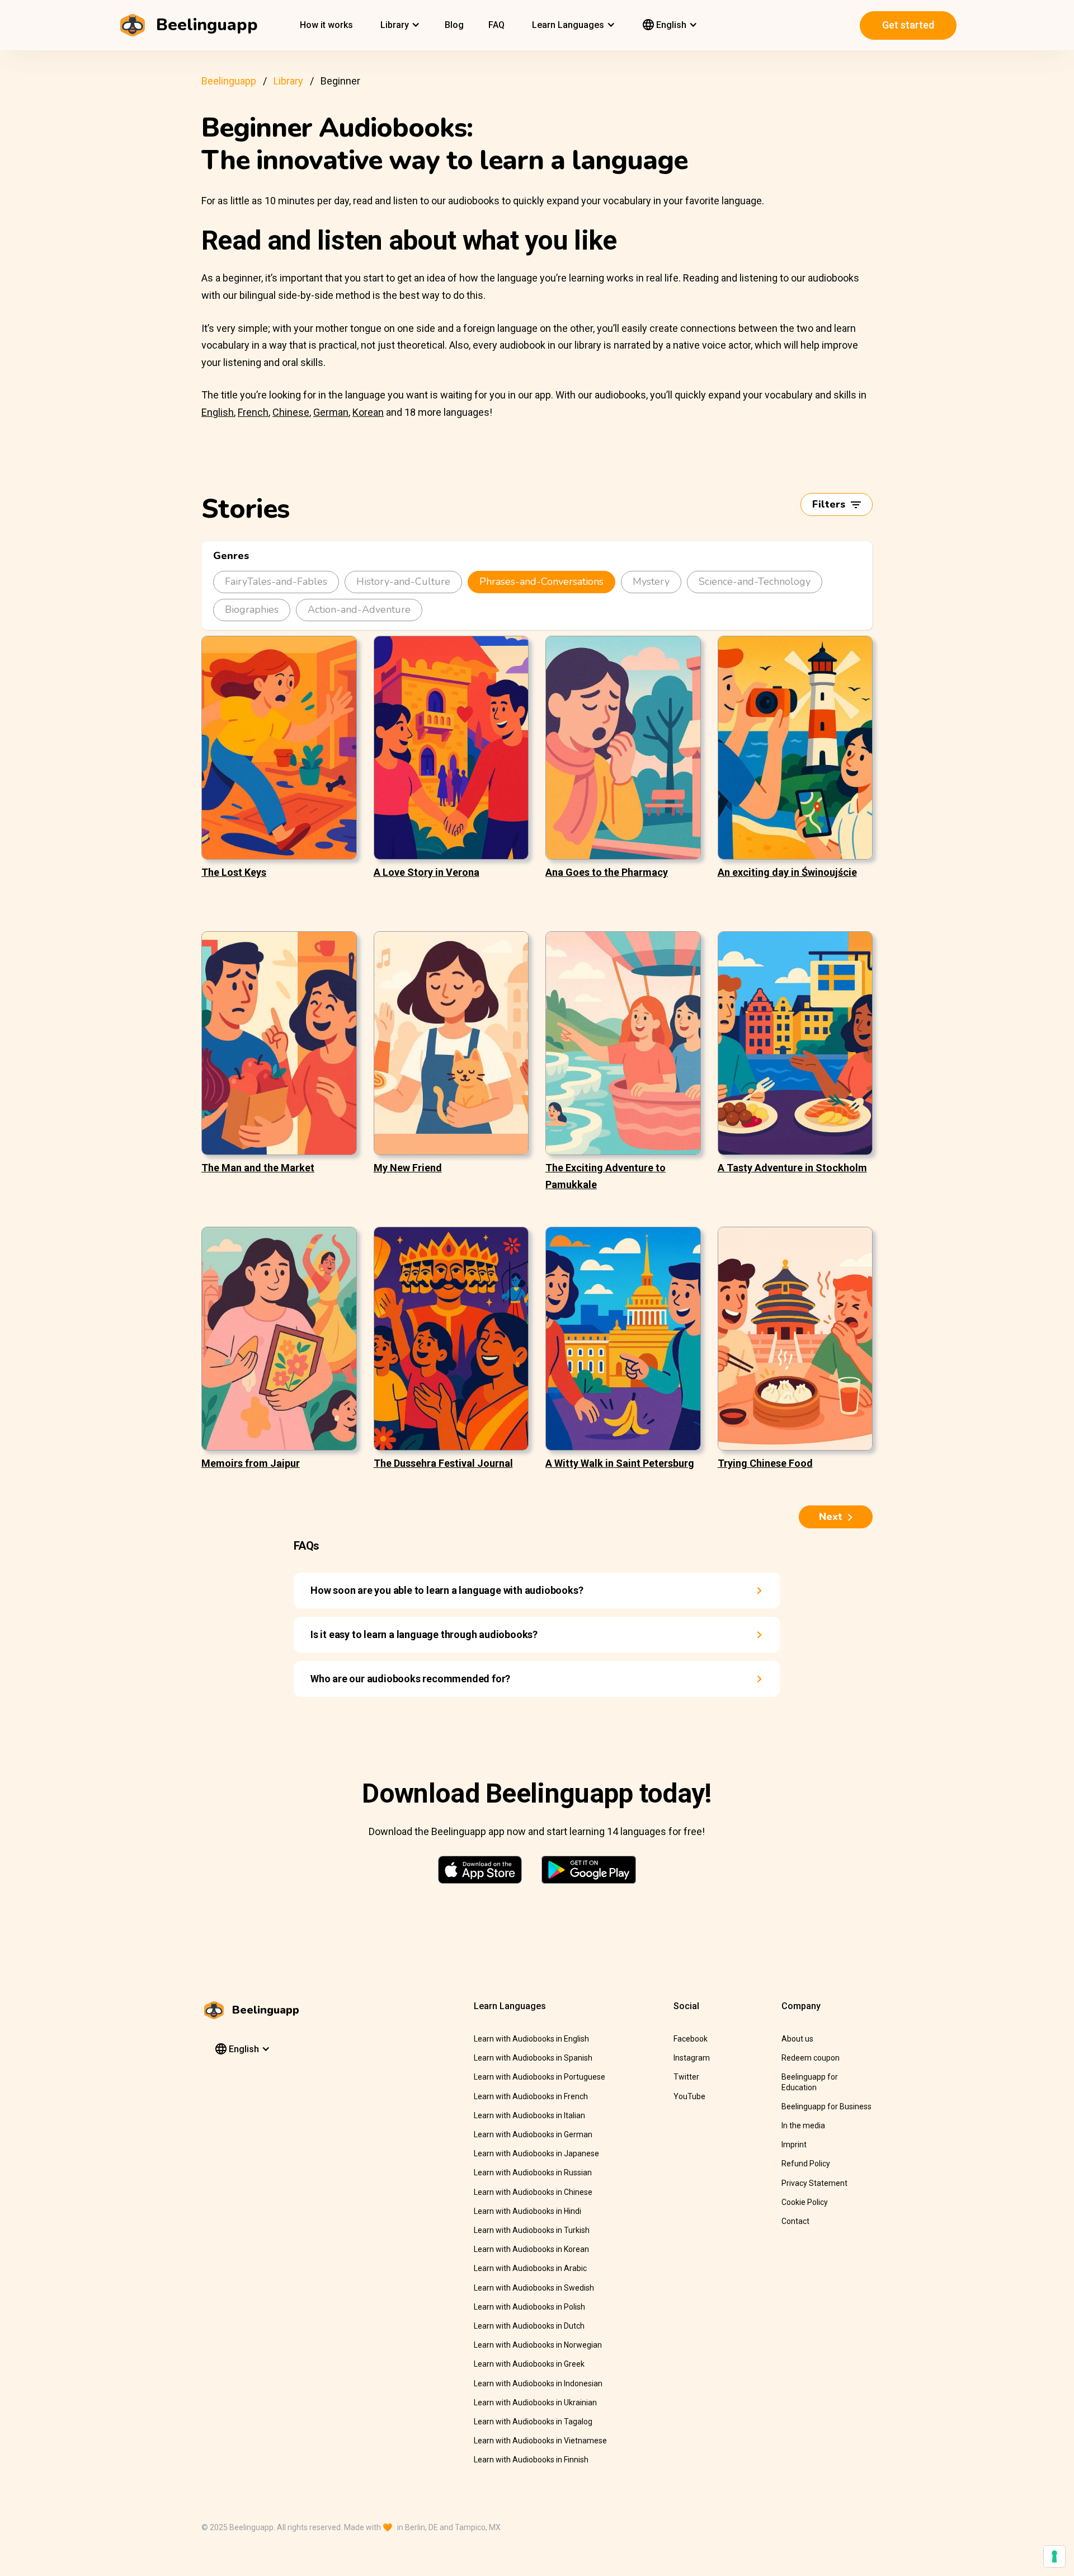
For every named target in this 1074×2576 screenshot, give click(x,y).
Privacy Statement (814, 2183)
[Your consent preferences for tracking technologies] (1054, 2556)
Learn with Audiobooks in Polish (529, 2307)
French (253, 412)
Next (831, 1517)
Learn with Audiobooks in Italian (529, 2115)
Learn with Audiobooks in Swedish (534, 2288)
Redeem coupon (811, 2058)
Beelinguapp (229, 81)
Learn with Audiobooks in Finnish (531, 2460)
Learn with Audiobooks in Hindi (527, 2211)
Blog (454, 25)
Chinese (291, 412)
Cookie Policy (805, 2202)
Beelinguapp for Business (826, 2106)
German (331, 412)
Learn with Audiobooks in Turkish (532, 2230)
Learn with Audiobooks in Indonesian (538, 2383)
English (218, 412)
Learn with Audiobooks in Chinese (533, 2192)
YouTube (689, 2096)
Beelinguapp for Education (810, 2082)
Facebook (691, 2039)
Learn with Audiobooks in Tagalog (533, 2422)
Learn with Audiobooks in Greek (529, 2364)
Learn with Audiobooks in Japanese (536, 2153)
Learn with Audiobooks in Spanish (533, 2058)
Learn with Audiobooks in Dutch (529, 2326)
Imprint (794, 2145)
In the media (803, 2125)
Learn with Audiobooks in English (531, 2039)
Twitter (686, 2077)
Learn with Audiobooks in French (531, 2096)
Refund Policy (806, 2164)
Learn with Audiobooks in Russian (533, 2173)
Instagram (692, 2058)
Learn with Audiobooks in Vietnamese (540, 2441)
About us (797, 2039)
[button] (399, 25)
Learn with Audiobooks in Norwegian (538, 2345)
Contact (795, 2221)
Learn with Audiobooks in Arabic (530, 2268)
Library (288, 81)
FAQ (496, 25)
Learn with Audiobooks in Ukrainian (535, 2403)
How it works (326, 25)
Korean (368, 412)
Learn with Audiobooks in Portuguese (540, 2077)
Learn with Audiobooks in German (533, 2134)
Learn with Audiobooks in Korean (531, 2249)
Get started (908, 25)
